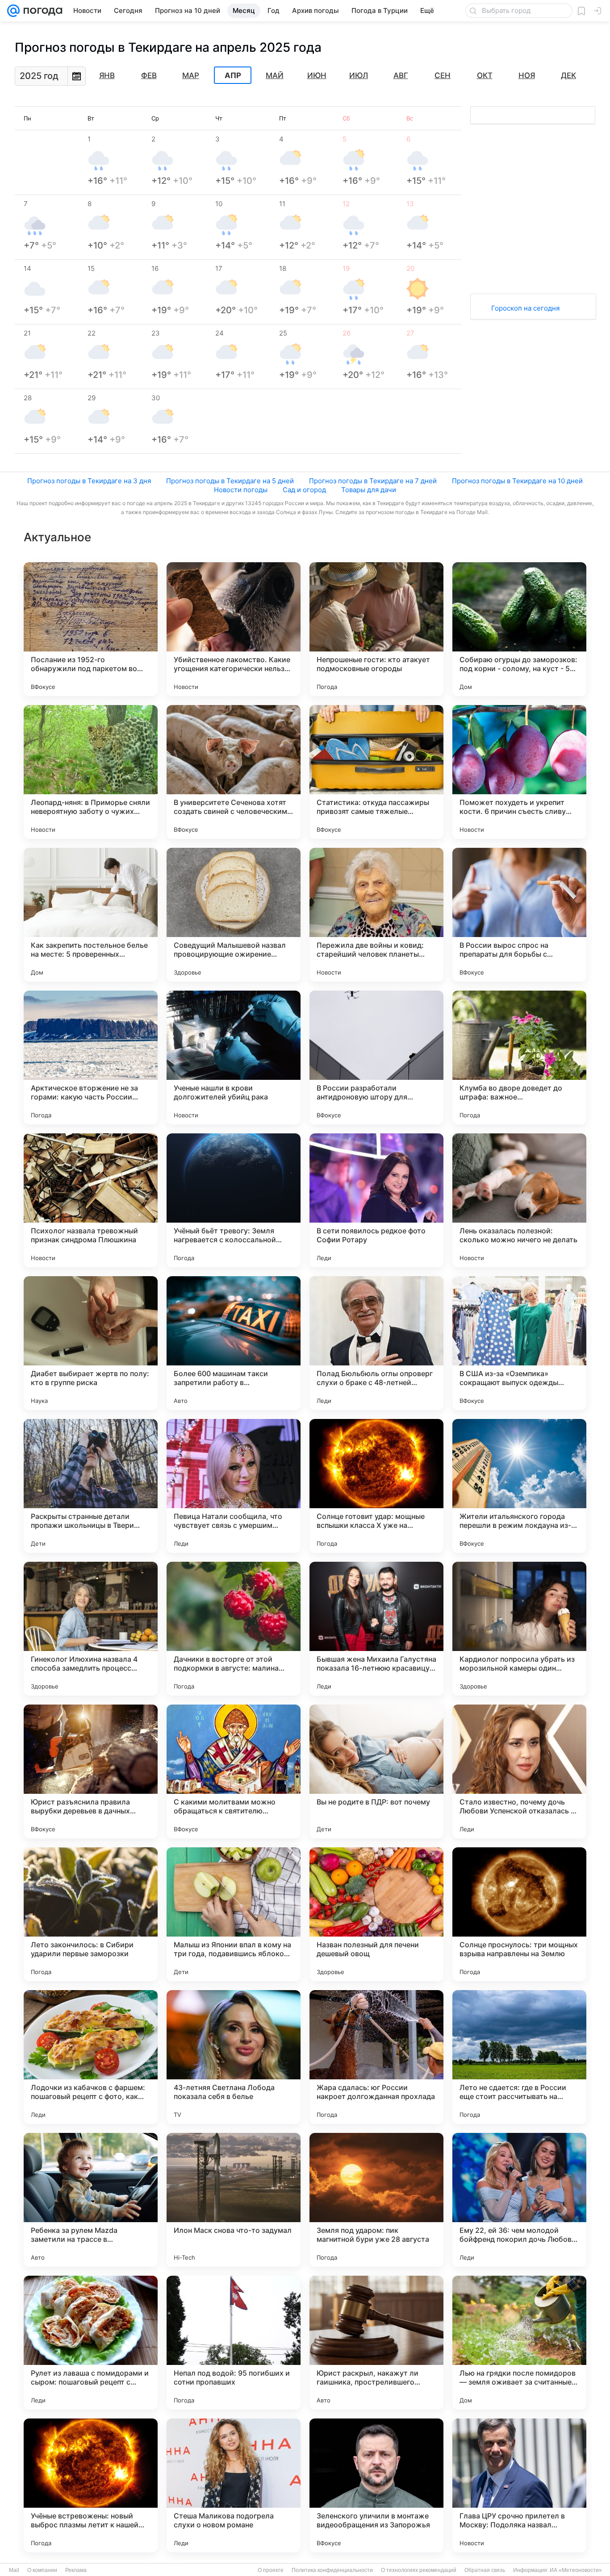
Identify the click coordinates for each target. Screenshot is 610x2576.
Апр (233, 75)
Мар (191, 75)
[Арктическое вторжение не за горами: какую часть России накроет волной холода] (91, 1058)
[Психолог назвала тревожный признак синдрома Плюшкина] (91, 1200)
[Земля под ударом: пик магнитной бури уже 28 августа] (376, 2200)
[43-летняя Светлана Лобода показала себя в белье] (234, 2057)
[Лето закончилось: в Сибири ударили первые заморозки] (91, 1914)
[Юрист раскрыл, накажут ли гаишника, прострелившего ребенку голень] (376, 2343)
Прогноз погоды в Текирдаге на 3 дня (89, 481)
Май (275, 75)
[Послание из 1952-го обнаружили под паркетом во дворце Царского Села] (91, 629)
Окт (485, 75)
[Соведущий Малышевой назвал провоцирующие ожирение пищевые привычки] (234, 915)
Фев (149, 75)
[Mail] (13, 11)
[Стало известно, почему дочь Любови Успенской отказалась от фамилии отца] (519, 1771)
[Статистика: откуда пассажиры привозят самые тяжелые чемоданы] (376, 772)
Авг (401, 75)
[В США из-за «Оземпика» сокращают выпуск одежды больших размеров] (519, 1343)
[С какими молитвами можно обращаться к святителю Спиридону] (234, 1771)
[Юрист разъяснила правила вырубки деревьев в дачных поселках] (91, 1771)
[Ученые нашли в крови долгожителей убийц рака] (234, 1058)
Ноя (527, 75)
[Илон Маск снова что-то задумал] (234, 2200)
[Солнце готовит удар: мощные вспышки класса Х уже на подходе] (376, 1486)
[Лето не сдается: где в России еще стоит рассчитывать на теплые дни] (519, 2057)
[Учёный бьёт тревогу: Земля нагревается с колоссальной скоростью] (234, 1200)
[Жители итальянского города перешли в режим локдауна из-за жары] (519, 1486)
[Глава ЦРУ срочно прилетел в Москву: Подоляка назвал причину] (519, 2485)
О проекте (271, 2570)
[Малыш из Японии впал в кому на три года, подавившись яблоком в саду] (234, 1914)
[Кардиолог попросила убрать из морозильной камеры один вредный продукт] (519, 1629)
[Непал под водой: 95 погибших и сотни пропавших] (234, 2343)
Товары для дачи (369, 490)
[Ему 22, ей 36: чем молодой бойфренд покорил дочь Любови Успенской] (519, 2200)
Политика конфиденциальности (332, 2570)
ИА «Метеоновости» (576, 2570)
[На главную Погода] (41, 11)
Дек (568, 75)
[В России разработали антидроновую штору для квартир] (376, 1058)
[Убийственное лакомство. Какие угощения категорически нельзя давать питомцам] (234, 629)
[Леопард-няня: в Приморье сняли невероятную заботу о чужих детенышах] (91, 772)
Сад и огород (304, 490)
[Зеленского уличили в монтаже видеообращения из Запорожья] (376, 2485)
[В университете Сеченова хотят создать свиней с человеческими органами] (234, 772)
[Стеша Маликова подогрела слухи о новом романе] (234, 2485)
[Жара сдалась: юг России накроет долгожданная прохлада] (376, 2057)
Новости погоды (241, 490)
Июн (317, 75)
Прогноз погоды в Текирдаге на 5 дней (230, 481)
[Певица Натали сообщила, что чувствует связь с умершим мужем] (234, 1486)
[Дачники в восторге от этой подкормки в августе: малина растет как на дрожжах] (234, 1629)
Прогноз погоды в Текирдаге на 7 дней (373, 481)
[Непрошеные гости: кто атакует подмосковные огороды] (376, 629)
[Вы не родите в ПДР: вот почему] (376, 1771)
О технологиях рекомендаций (419, 2570)
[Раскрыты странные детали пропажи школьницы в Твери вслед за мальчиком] (91, 1486)
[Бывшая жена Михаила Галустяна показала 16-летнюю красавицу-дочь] (376, 1629)
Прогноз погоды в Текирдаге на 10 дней (517, 481)
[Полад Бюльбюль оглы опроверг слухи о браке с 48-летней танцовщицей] (376, 1343)
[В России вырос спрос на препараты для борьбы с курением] (519, 915)
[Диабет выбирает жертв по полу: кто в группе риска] (91, 1343)
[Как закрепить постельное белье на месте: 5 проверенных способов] (91, 915)
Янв (107, 75)
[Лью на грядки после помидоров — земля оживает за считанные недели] (519, 2343)
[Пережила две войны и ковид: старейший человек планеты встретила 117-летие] (376, 915)
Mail (14, 2570)
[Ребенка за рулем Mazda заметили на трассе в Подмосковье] (91, 2200)
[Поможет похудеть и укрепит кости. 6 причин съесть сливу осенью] (519, 772)
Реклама (76, 2570)
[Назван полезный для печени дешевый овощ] (376, 1914)
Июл (359, 75)
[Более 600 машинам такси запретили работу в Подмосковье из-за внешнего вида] (234, 1343)
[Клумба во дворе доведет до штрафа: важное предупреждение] (519, 1058)
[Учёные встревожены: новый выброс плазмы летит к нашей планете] (91, 2485)
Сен (443, 75)
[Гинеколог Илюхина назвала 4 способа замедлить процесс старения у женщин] (91, 1629)
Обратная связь (485, 2570)
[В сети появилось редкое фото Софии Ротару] (376, 1200)
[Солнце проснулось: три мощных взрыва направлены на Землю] (519, 1914)
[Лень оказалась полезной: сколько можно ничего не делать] (519, 1200)
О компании (42, 2570)
